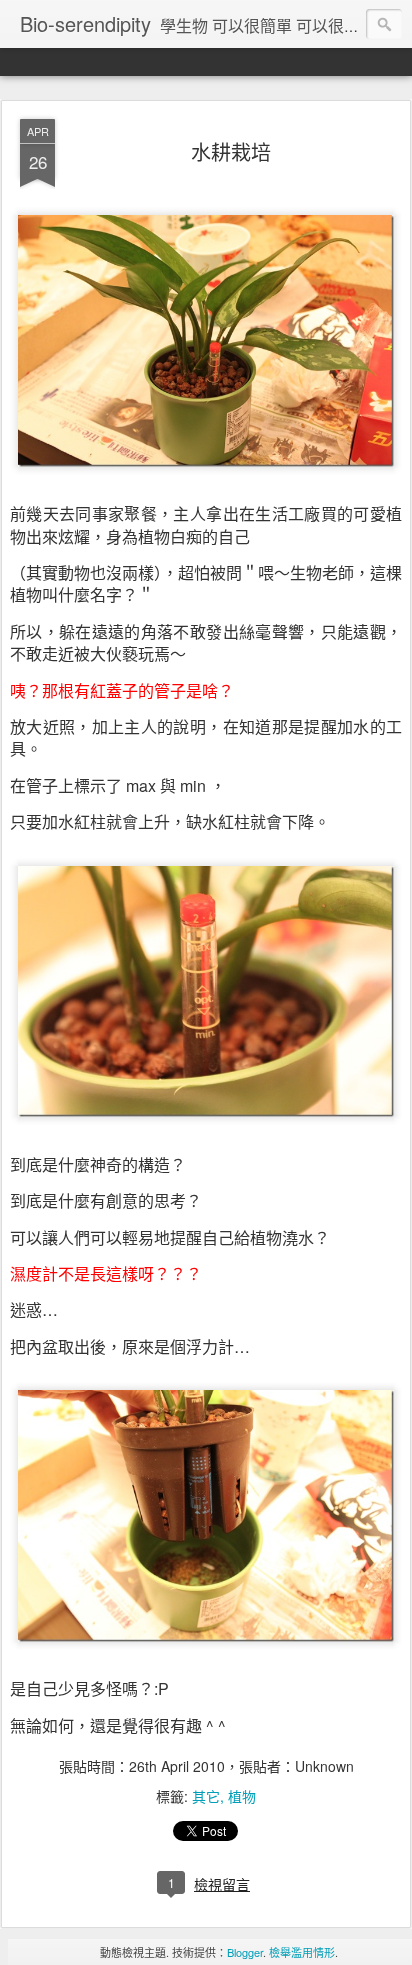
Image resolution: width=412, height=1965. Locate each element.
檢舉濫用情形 (302, 1952)
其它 (206, 1796)
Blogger (245, 1952)
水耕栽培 (231, 151)
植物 (242, 1796)
